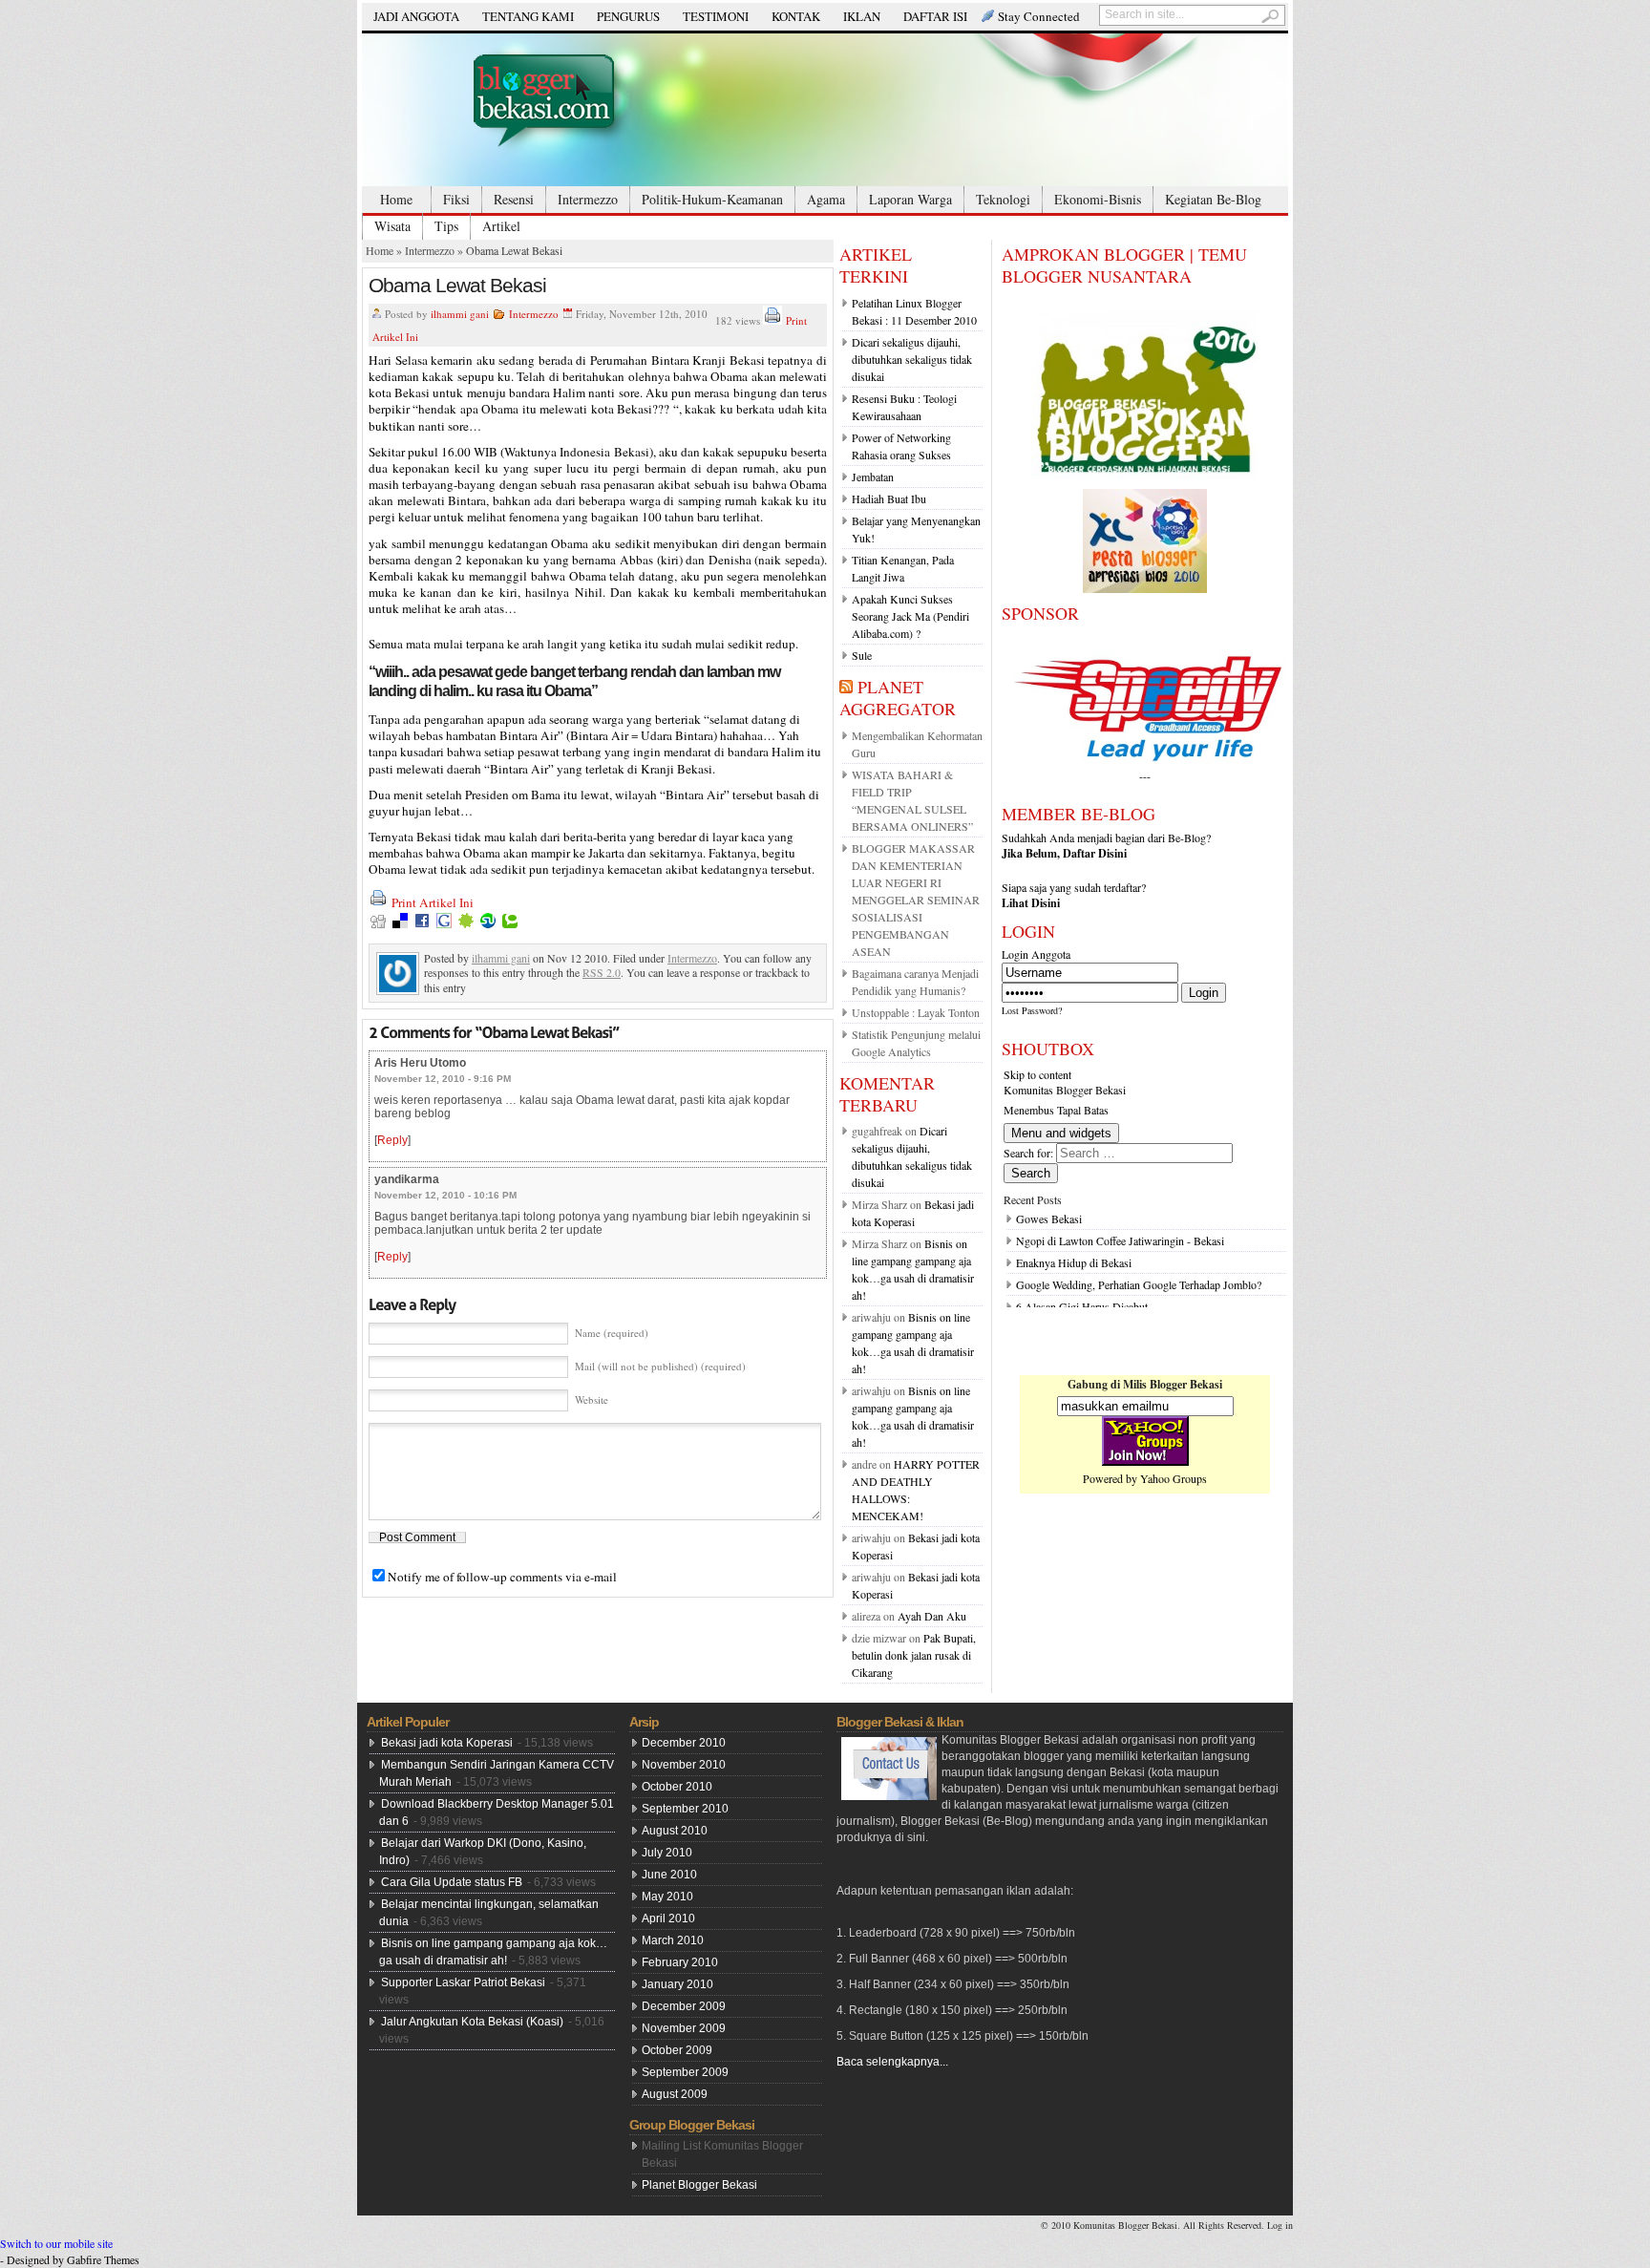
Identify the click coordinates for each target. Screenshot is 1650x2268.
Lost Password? (1032, 1010)
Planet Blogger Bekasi (699, 2185)
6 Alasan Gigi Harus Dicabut (1082, 1306)
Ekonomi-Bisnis (1098, 199)
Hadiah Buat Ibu (889, 498)
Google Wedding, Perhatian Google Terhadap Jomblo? (1139, 1284)
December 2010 (684, 1743)
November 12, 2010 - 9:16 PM (443, 1079)
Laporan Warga (910, 199)
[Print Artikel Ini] (772, 320)
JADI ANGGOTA (416, 16)
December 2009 (684, 2006)
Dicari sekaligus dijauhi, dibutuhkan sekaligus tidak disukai (912, 359)
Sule (862, 655)
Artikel (501, 226)
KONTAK (796, 16)
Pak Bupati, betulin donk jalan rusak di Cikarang (914, 1655)
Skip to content (1037, 1074)
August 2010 (675, 1831)
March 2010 (673, 1940)
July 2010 (667, 1853)
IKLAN (862, 16)
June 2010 (669, 1875)
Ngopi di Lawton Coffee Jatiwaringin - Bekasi (1120, 1240)
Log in (1280, 2225)
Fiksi (456, 199)
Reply (392, 1140)
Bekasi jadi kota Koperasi (447, 1743)
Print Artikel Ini (433, 902)
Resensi (514, 199)
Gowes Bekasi (1049, 1219)
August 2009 (675, 2094)
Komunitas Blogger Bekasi (1065, 1090)
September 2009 (685, 2072)
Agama (826, 199)
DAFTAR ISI (935, 16)
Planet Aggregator (898, 698)
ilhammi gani (460, 314)
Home (396, 199)
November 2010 (684, 1765)
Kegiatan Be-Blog (1213, 199)
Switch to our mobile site (56, 2243)
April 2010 (668, 1918)
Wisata (392, 226)
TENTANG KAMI (528, 16)
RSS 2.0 (602, 972)
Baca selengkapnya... (892, 2062)
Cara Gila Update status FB (452, 1882)
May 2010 (667, 1897)
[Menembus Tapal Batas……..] (825, 110)
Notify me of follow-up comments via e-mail (502, 1577)
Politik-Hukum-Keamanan (712, 199)
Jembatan (873, 477)
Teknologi (1003, 199)
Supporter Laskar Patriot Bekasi (463, 1982)
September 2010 (685, 1809)
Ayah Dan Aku (932, 1616)
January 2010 (677, 1984)
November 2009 (684, 2028)
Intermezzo (588, 199)
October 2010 (677, 1787)
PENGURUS (628, 16)
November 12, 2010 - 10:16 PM (445, 1195)
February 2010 (680, 1962)
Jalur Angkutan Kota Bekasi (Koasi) (472, 2022)
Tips (446, 226)
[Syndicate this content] (846, 687)
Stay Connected (1039, 16)
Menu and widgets (1061, 1133)
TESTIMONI (716, 16)
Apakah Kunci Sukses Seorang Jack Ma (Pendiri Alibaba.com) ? (910, 616)
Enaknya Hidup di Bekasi (1074, 1262)
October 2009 (677, 2050)
